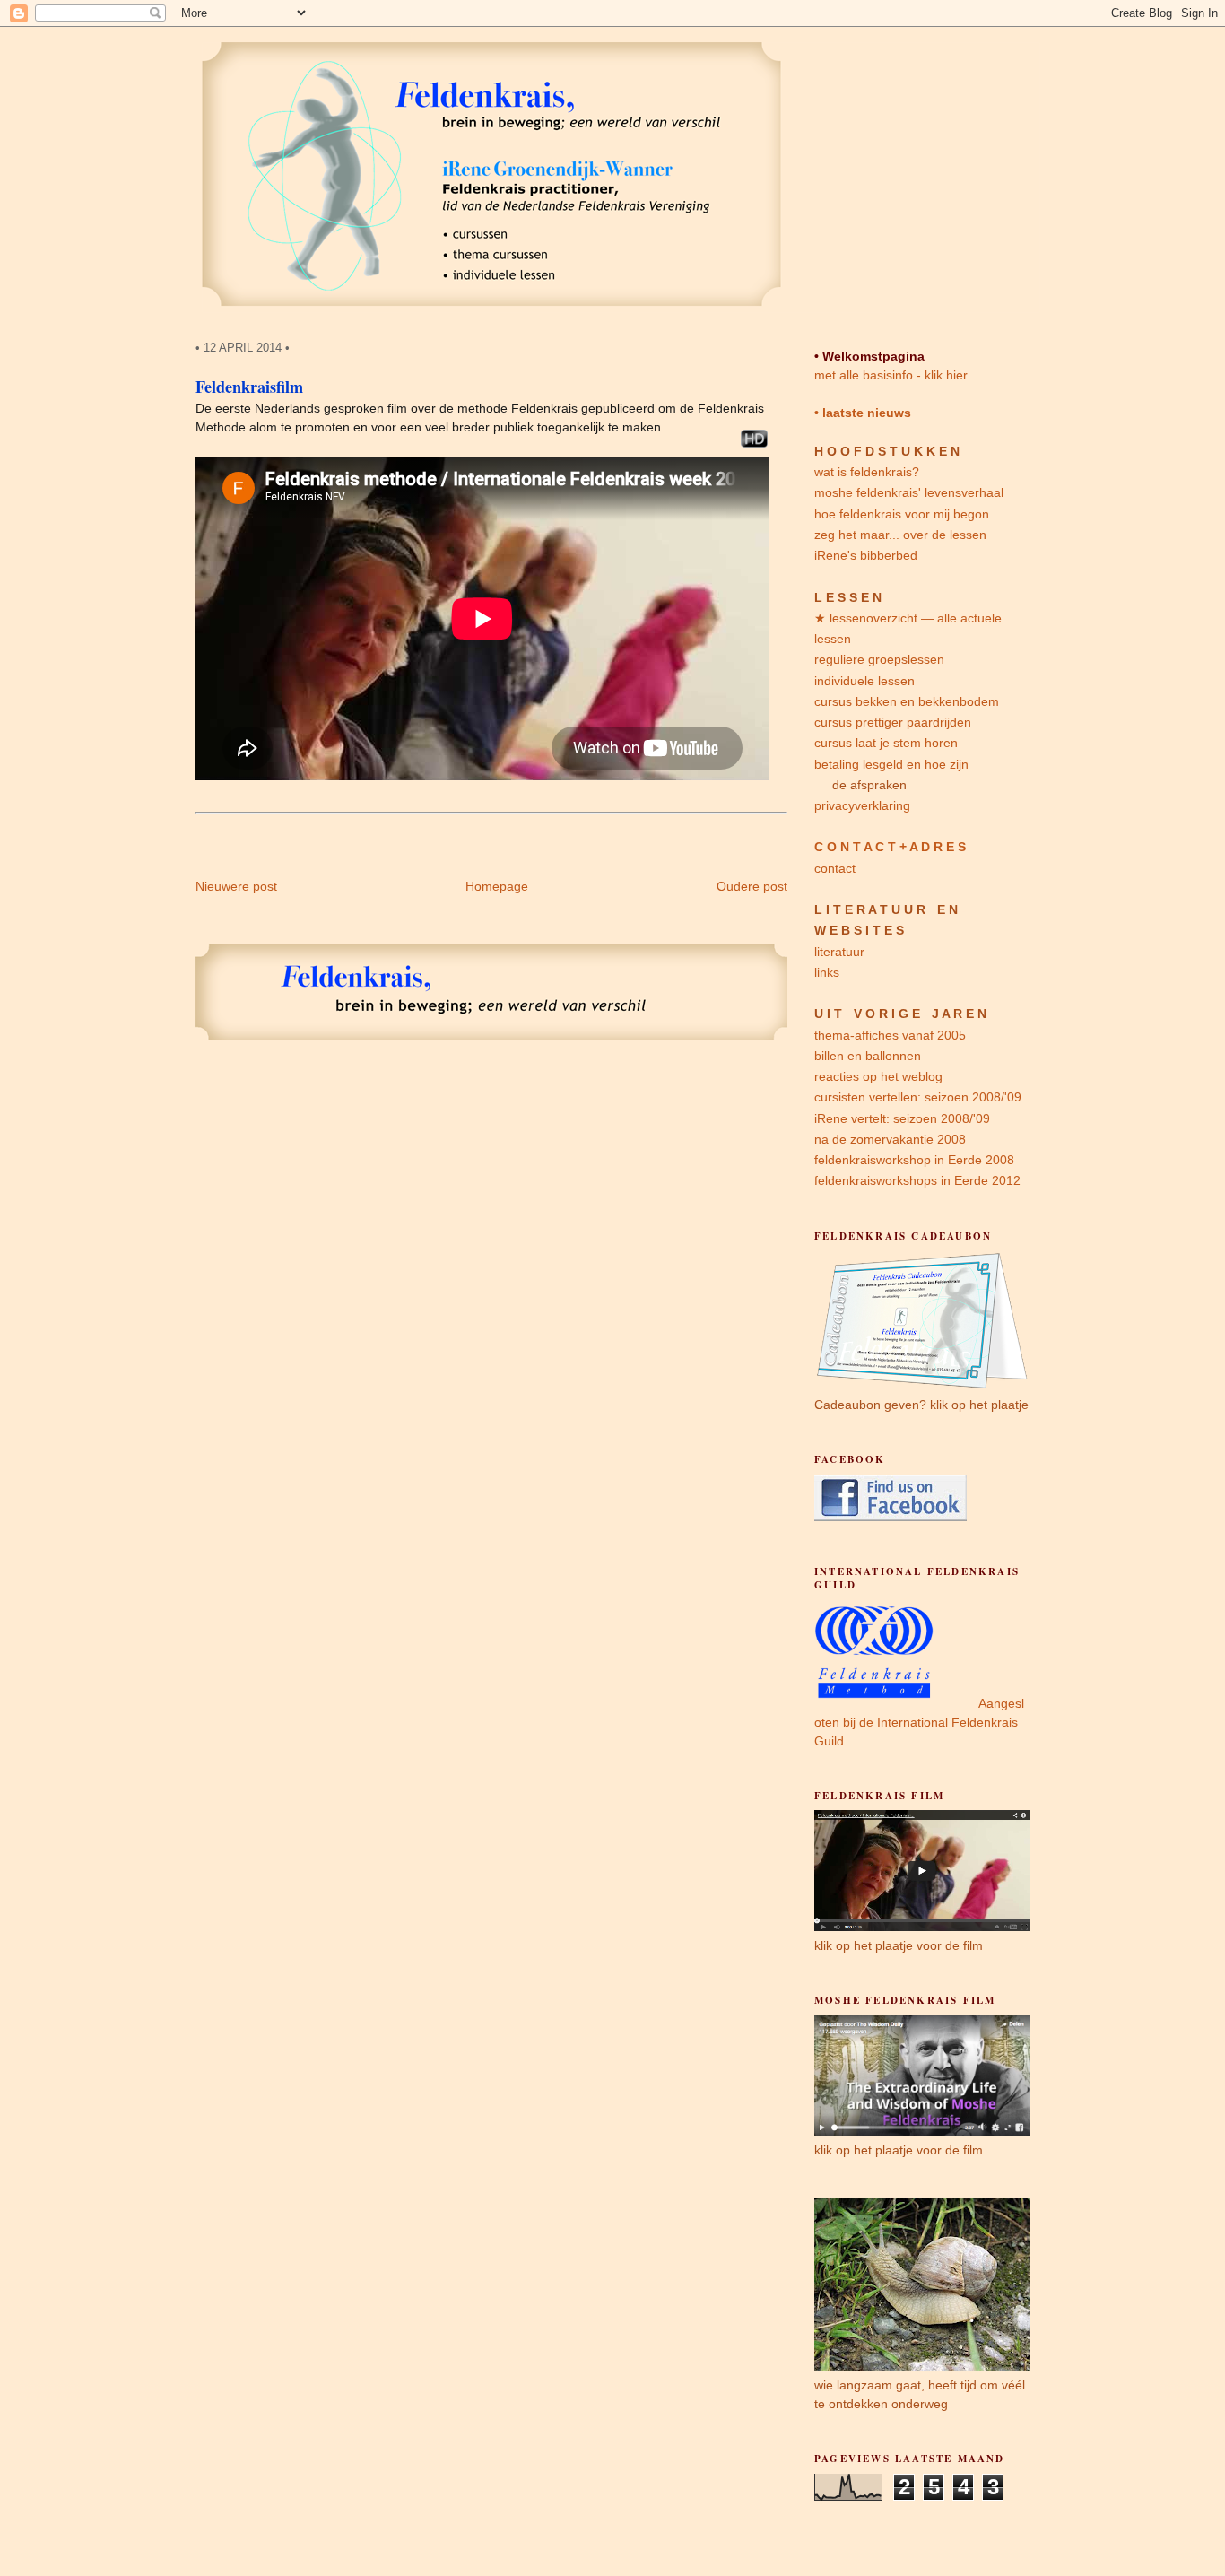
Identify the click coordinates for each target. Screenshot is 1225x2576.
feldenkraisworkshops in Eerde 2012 (917, 1180)
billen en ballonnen (868, 1056)
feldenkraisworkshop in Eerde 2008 (914, 1160)
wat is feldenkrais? (867, 472)
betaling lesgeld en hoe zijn (891, 764)
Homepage (497, 886)
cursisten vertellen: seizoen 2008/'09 (918, 1097)
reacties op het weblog (878, 1076)
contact (835, 868)
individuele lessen (864, 681)
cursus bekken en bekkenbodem (907, 701)
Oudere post (752, 886)
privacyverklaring (862, 805)
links (827, 972)
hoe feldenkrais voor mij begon (902, 514)
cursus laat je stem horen (886, 743)
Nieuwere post (236, 886)
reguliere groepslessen (879, 659)
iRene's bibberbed (866, 555)
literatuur (839, 952)
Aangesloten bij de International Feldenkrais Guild (919, 1722)
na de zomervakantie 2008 (890, 1139)
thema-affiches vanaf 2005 (890, 1035)
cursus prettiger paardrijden (893, 722)
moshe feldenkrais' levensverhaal (909, 492)
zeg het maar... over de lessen (900, 535)
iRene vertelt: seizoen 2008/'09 (902, 1118)
